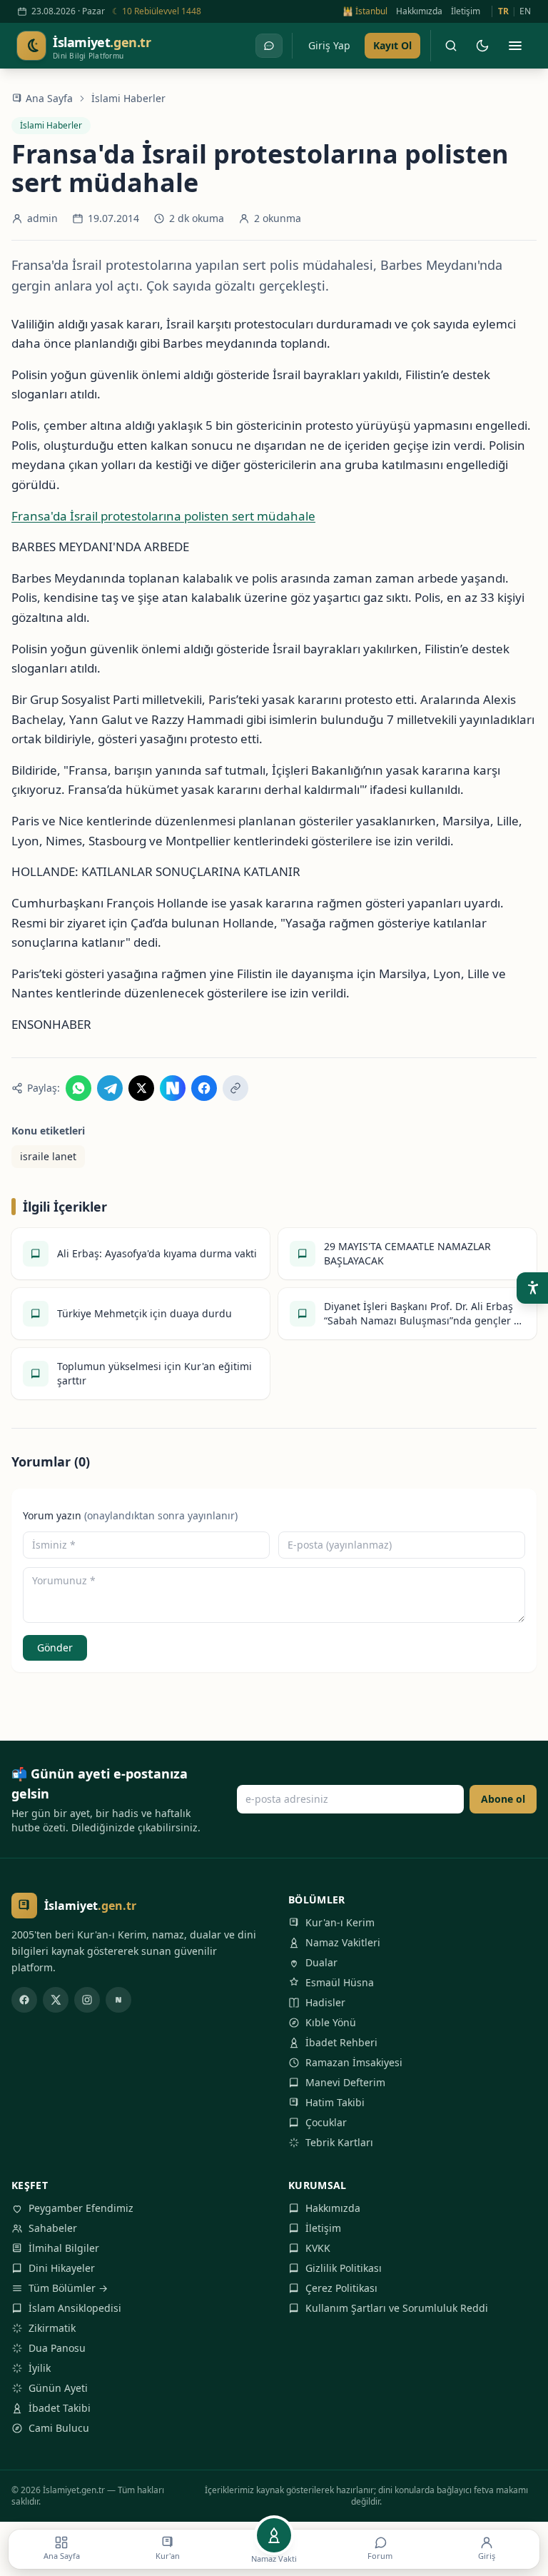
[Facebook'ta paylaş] (204, 1088)
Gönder (55, 1647)
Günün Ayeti (58, 2388)
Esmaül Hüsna (340, 1982)
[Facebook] (24, 2000)
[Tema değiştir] (482, 46)
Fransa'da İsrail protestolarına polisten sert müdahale (163, 516)
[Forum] (269, 46)
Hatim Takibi (335, 2102)
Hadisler (325, 2002)
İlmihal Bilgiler (64, 2248)
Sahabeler (53, 2228)
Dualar (321, 1962)
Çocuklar (326, 2122)
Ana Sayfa (49, 98)
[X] (56, 2000)
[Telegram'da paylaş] (110, 1088)
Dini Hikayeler (62, 2268)
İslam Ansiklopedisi (75, 2308)
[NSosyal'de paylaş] (173, 1088)
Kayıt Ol (392, 45)
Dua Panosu (57, 2348)
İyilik (40, 2368)
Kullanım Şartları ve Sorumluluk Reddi (397, 2308)
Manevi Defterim (345, 2082)
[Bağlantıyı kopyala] (235, 1088)
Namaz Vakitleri (343, 1942)
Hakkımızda (419, 11)
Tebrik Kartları (339, 2142)
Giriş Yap (329, 45)
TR (503, 11)
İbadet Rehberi (341, 2042)
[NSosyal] (118, 2000)
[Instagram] (87, 2000)
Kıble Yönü (331, 2022)
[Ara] (451, 46)
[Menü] (515, 46)
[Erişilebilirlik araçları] (532, 1288)
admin (42, 218)
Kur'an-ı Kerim (340, 1922)
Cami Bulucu (59, 2428)
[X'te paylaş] (141, 1088)
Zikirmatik (52, 2328)
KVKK (318, 2248)
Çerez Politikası (341, 2288)
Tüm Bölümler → (68, 2288)
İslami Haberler (128, 98)
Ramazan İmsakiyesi (354, 2062)
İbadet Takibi (60, 2408)
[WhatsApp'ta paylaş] (78, 1088)
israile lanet (48, 1156)
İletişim (466, 11)
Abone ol (503, 1799)
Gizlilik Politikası (344, 2268)
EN (525, 11)
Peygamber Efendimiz (81, 2208)
